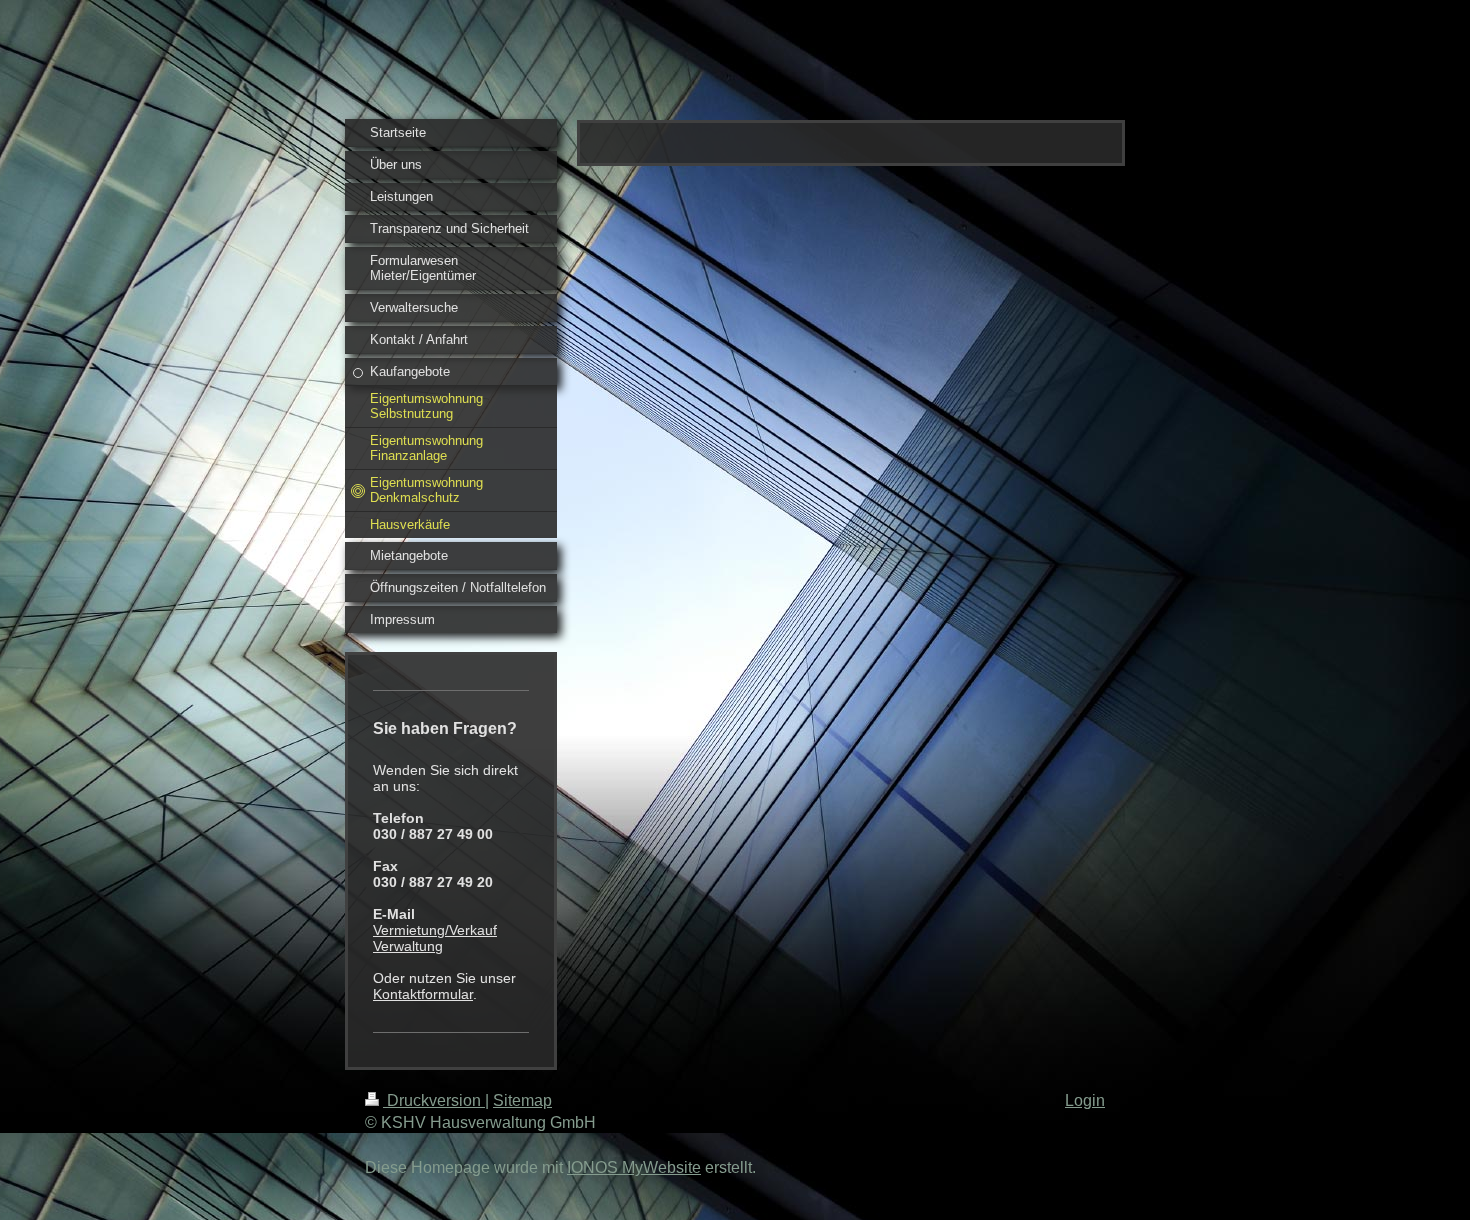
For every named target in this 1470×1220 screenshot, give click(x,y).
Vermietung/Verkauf (435, 930)
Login (1085, 1100)
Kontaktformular (423, 994)
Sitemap (522, 1100)
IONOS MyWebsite (634, 1167)
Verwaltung (408, 946)
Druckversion (434, 1100)
